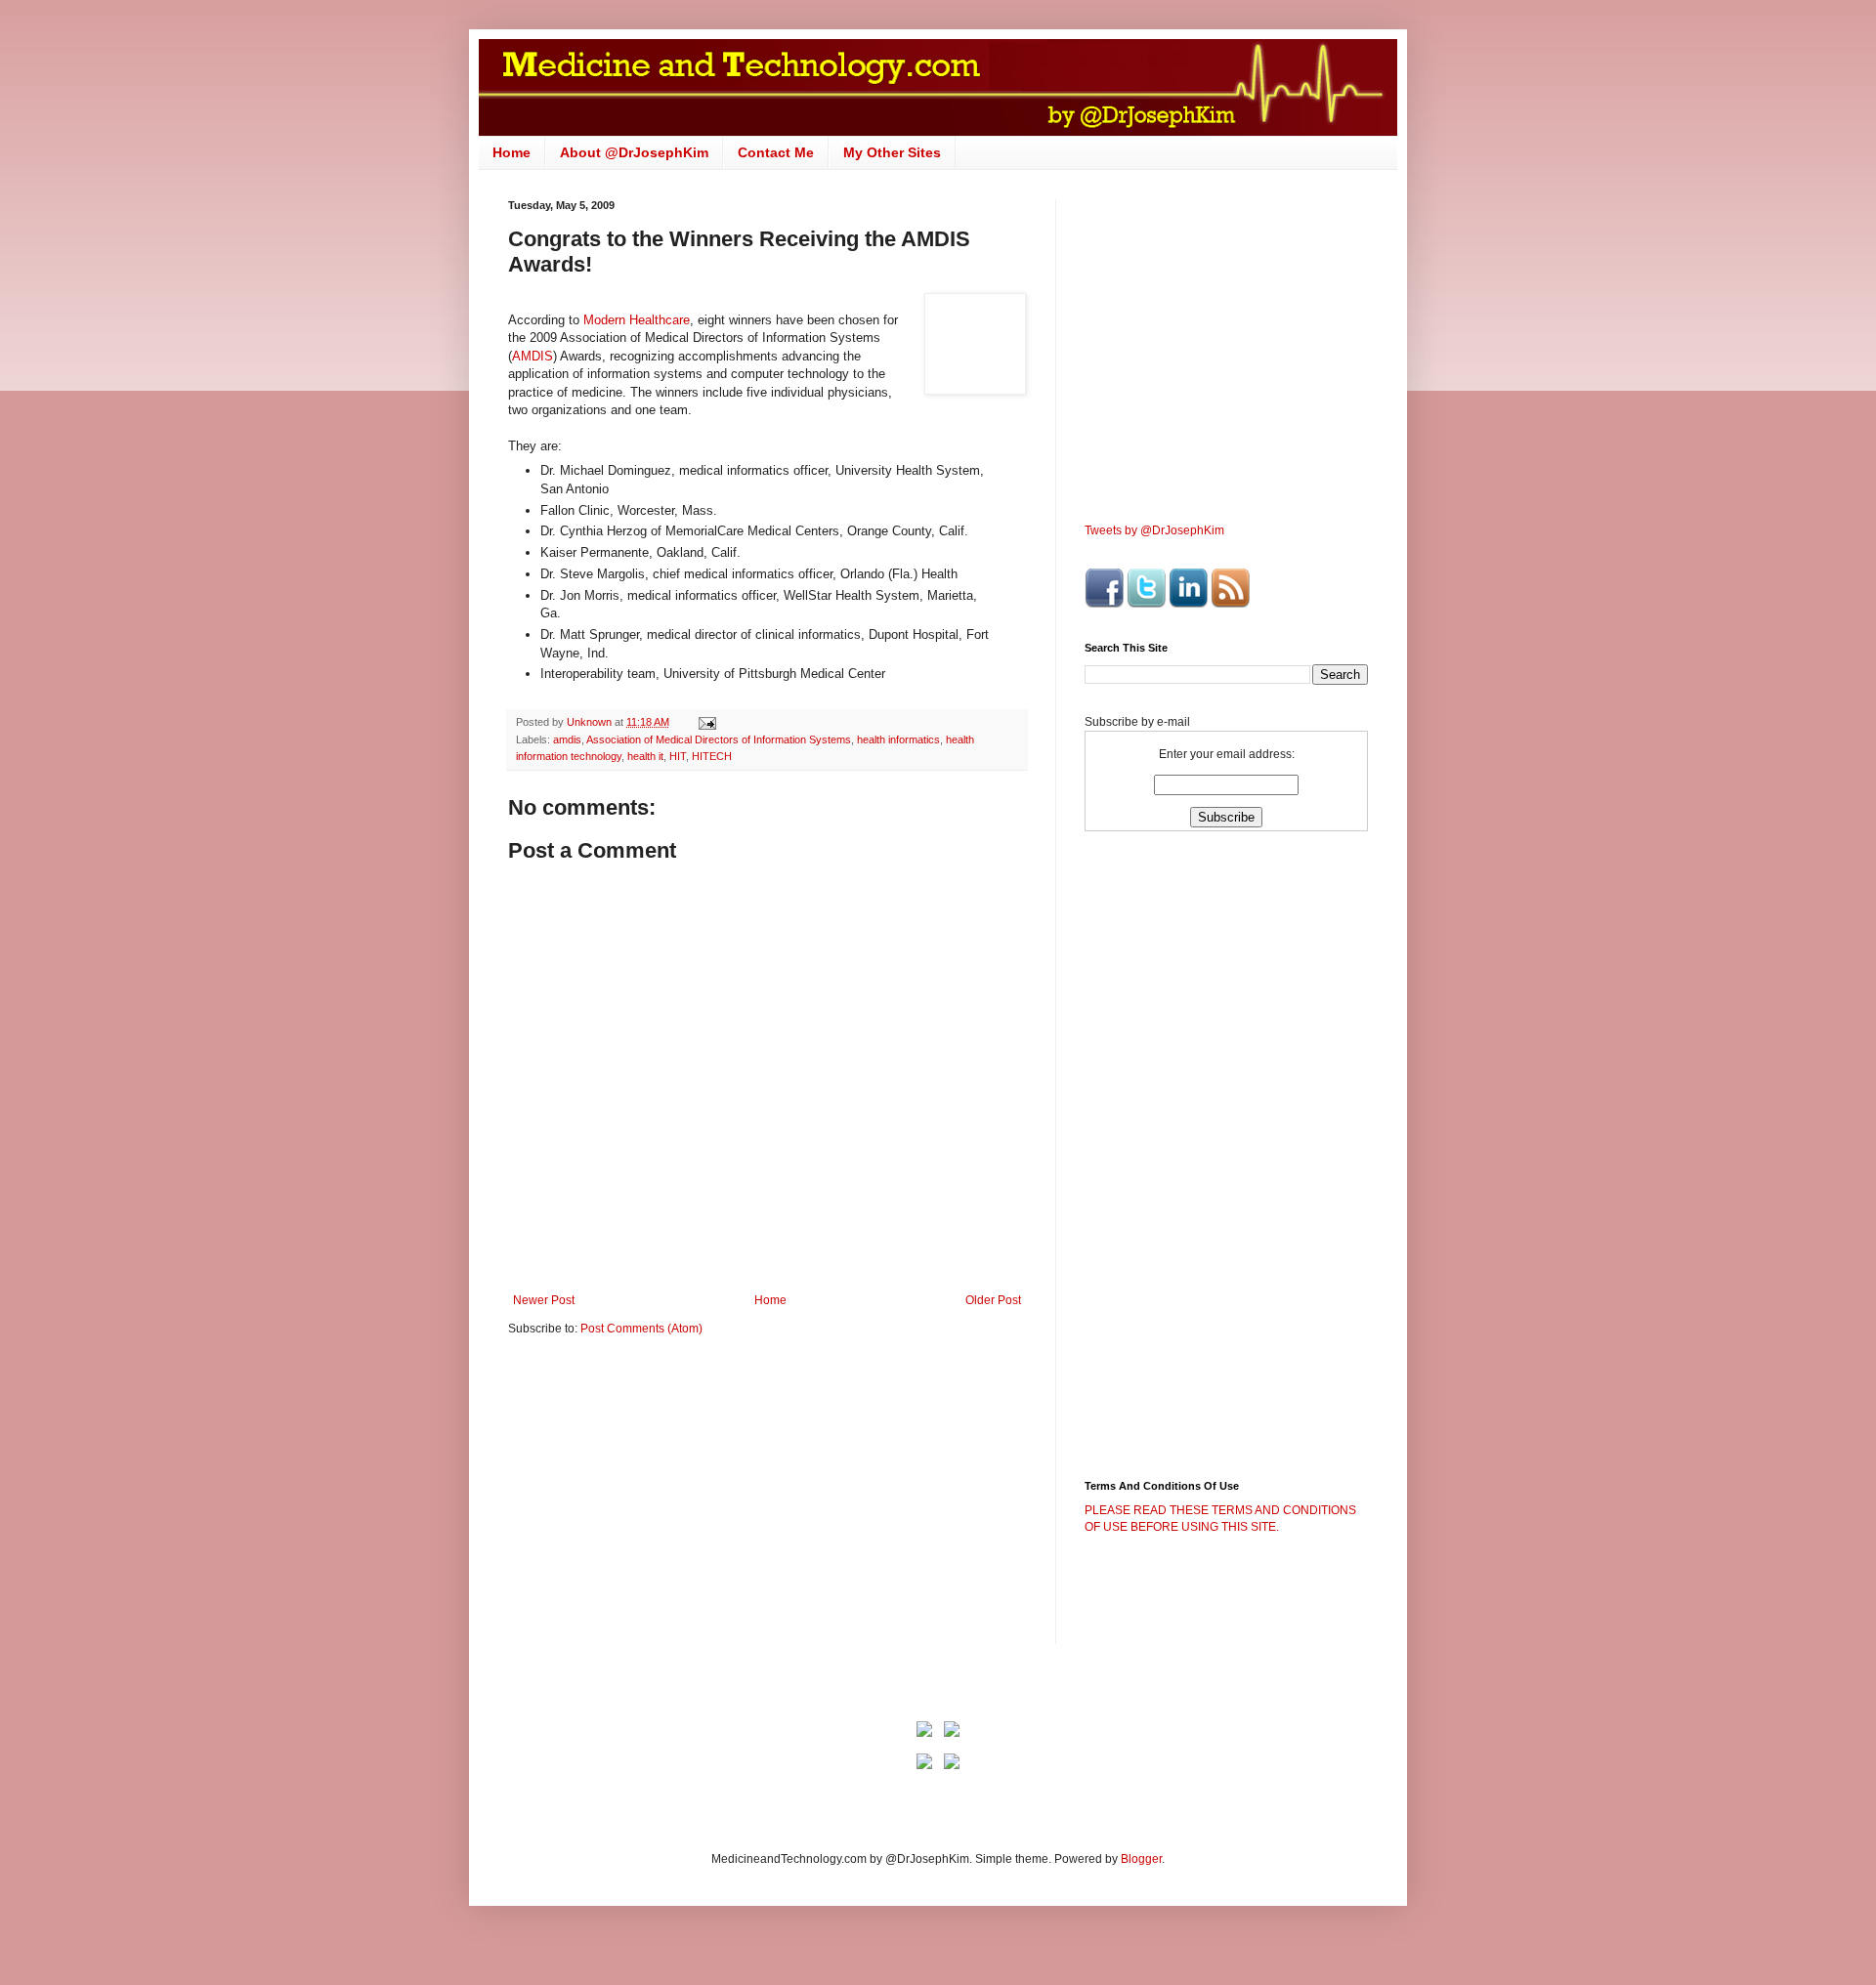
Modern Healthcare (637, 320)
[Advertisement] (672, 1503)
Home (512, 152)
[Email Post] (706, 722)
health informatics (898, 739)
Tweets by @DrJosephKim (1154, 530)
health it (645, 756)
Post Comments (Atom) (641, 1329)
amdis (567, 739)
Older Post (993, 1300)
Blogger (1141, 1859)
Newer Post (544, 1300)
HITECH (712, 756)
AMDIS (533, 356)
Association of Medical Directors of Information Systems (719, 739)
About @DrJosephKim (634, 152)
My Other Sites (892, 152)
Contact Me (776, 152)
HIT (678, 756)
